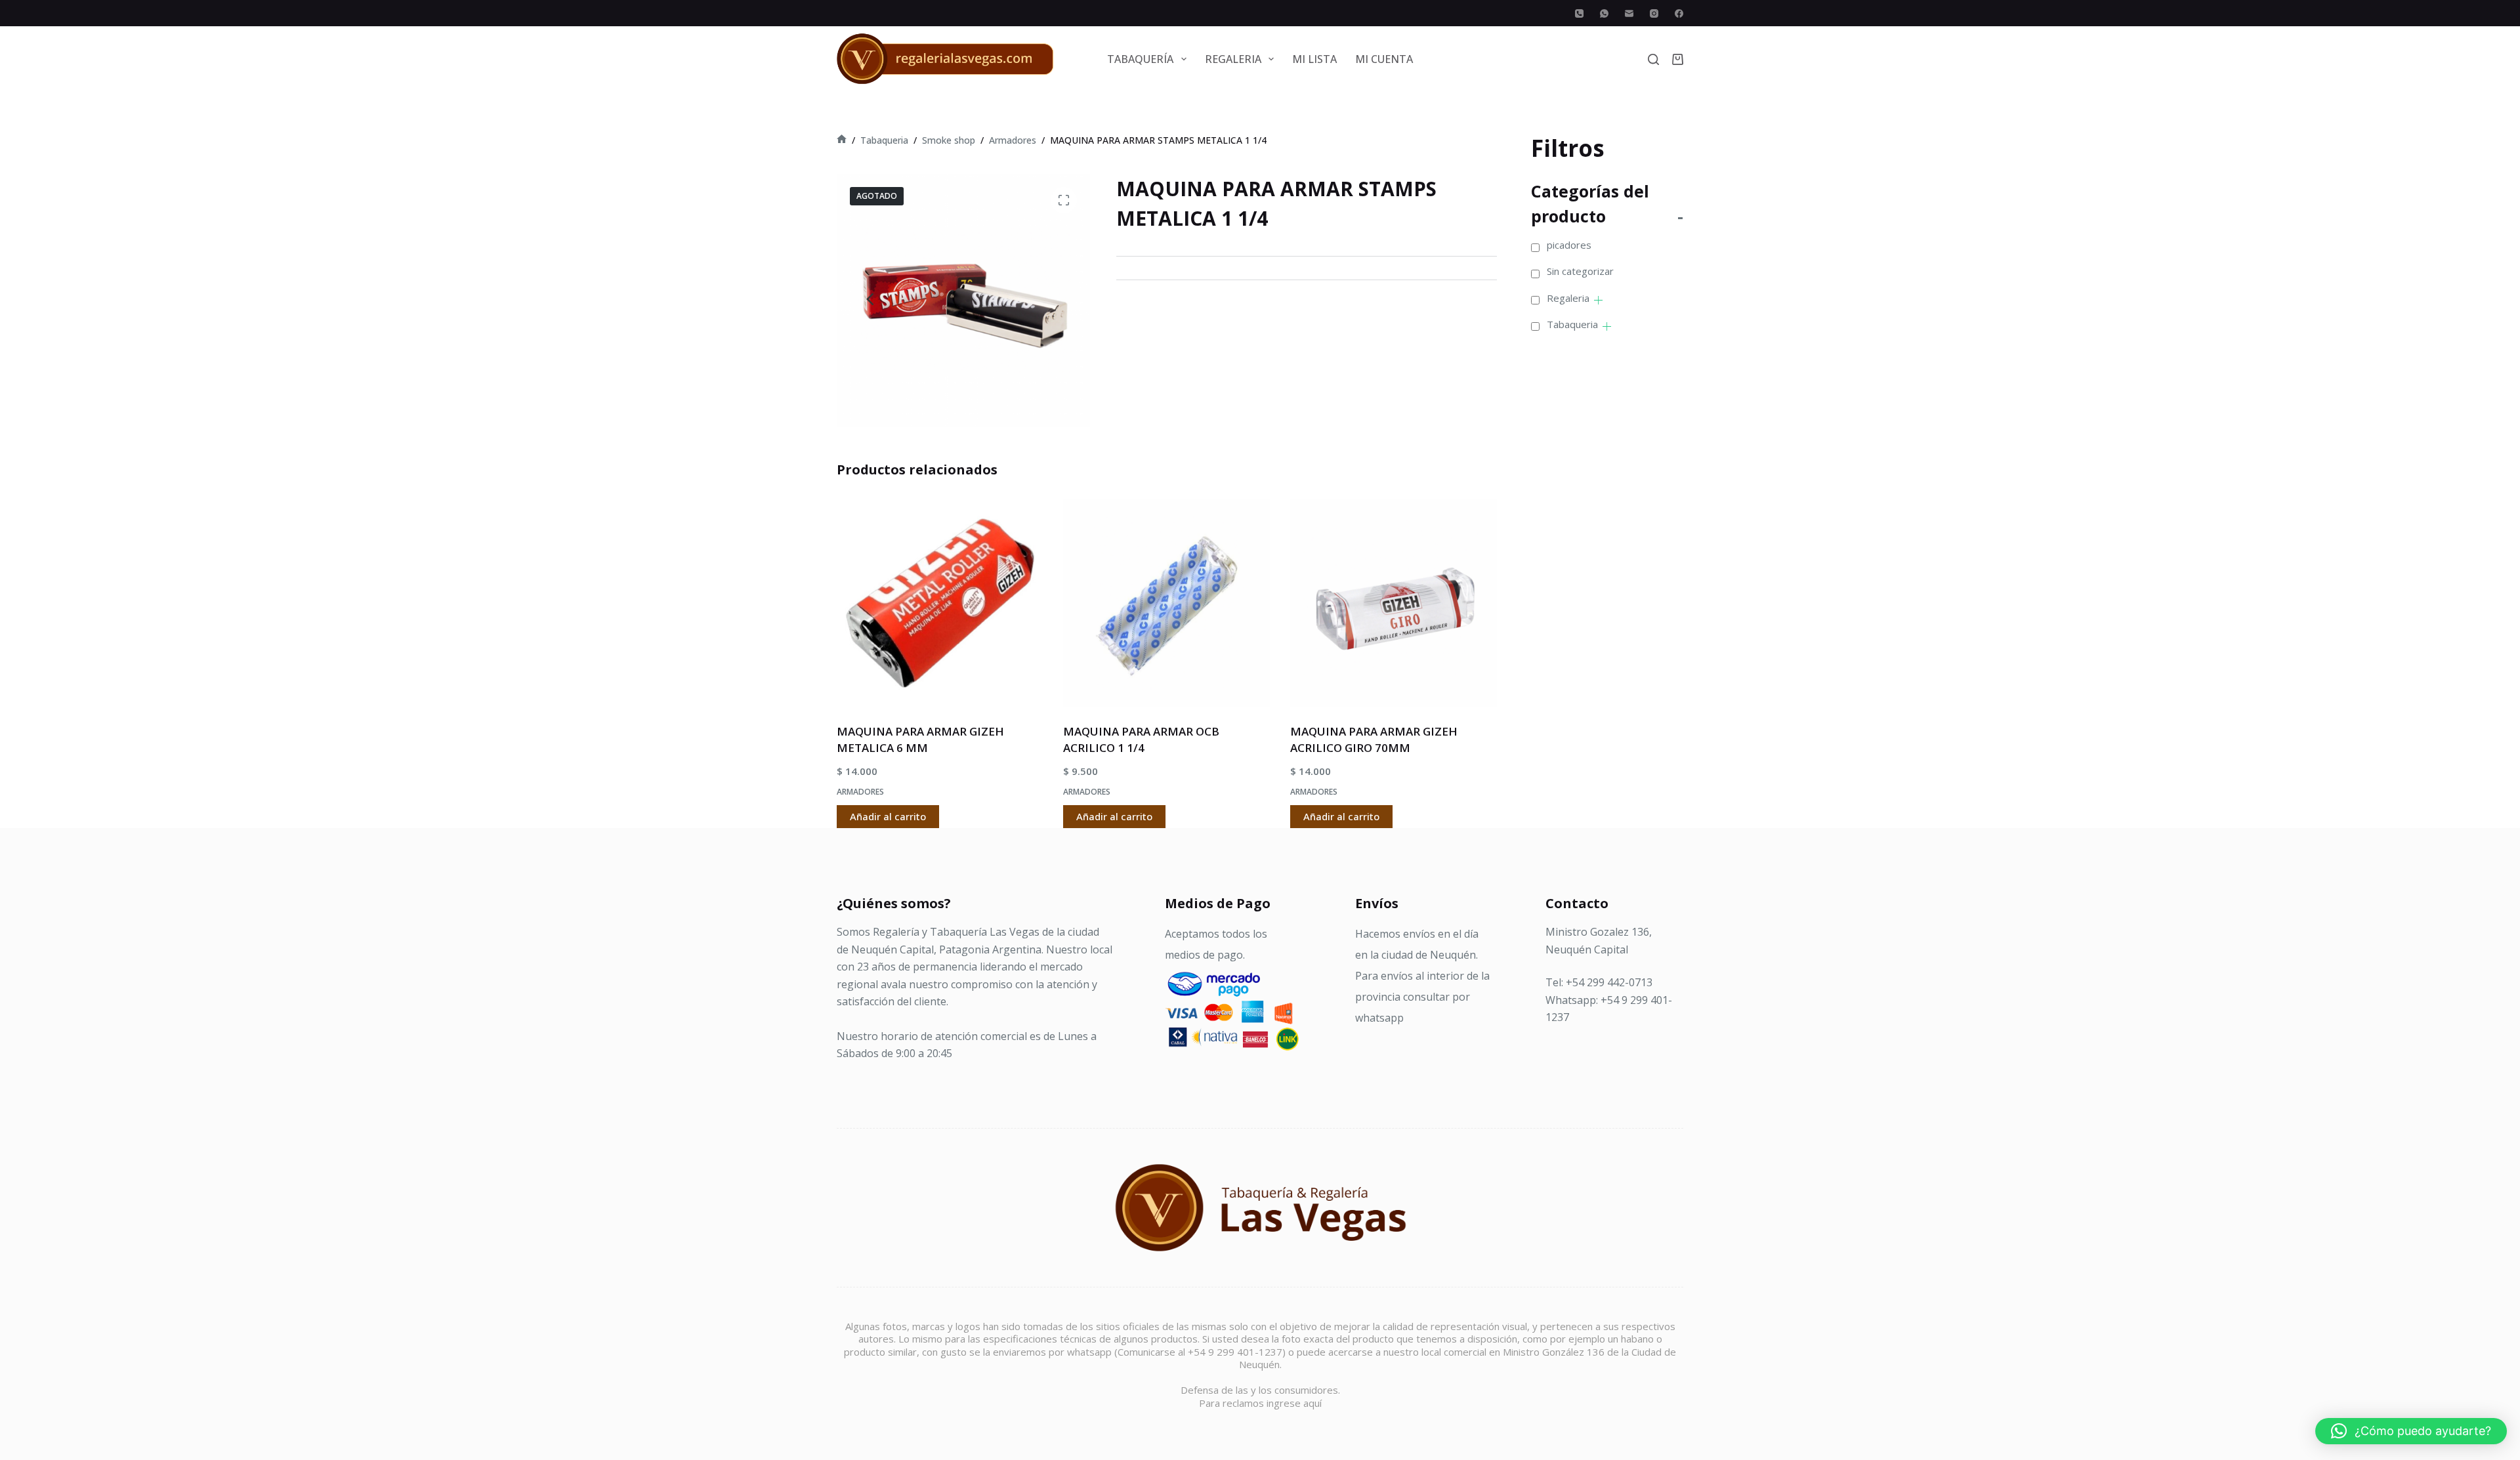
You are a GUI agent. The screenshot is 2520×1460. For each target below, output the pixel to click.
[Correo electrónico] (1629, 13)
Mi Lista (1314, 59)
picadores (1569, 245)
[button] (2411, 1431)
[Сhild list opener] (1598, 300)
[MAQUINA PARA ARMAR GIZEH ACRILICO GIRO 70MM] (1394, 603)
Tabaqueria (1572, 324)
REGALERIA (1233, 59)
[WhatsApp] (1604, 13)
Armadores (860, 792)
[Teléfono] (1579, 13)
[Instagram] (1654, 13)
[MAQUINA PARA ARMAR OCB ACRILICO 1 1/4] (1166, 603)
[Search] (1653, 59)
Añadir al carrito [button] (888, 816)
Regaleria (1568, 298)
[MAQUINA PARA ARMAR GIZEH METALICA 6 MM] (940, 603)
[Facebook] (1679, 13)
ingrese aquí (1294, 1403)
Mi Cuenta (1384, 59)
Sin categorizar (1580, 271)
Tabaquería (1140, 59)
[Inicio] (842, 140)
